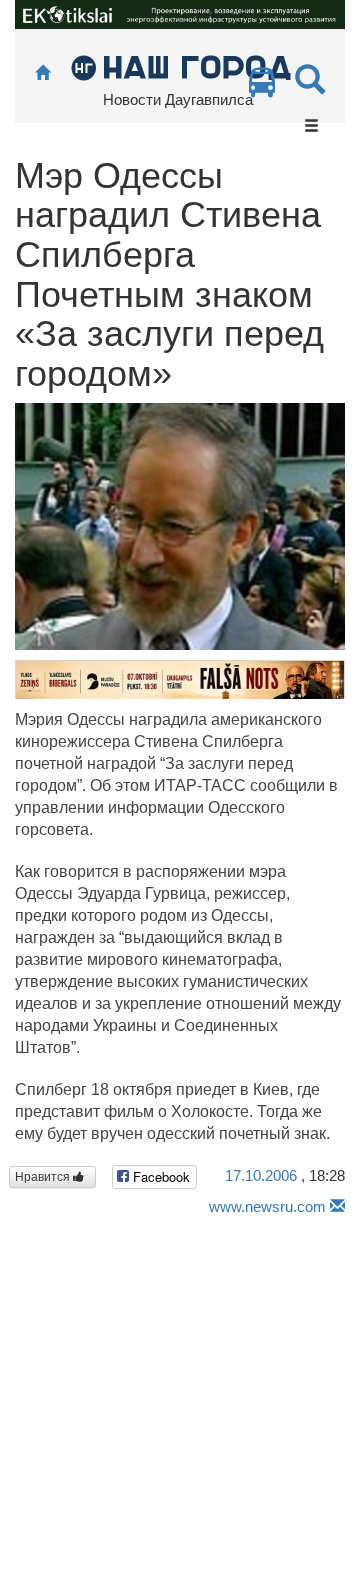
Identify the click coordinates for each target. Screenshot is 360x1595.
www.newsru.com (267, 1206)
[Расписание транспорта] (262, 87)
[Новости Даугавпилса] (180, 66)
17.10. (261, 1175)
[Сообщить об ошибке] (337, 1206)
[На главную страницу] (42, 73)
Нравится (44, 1177)
